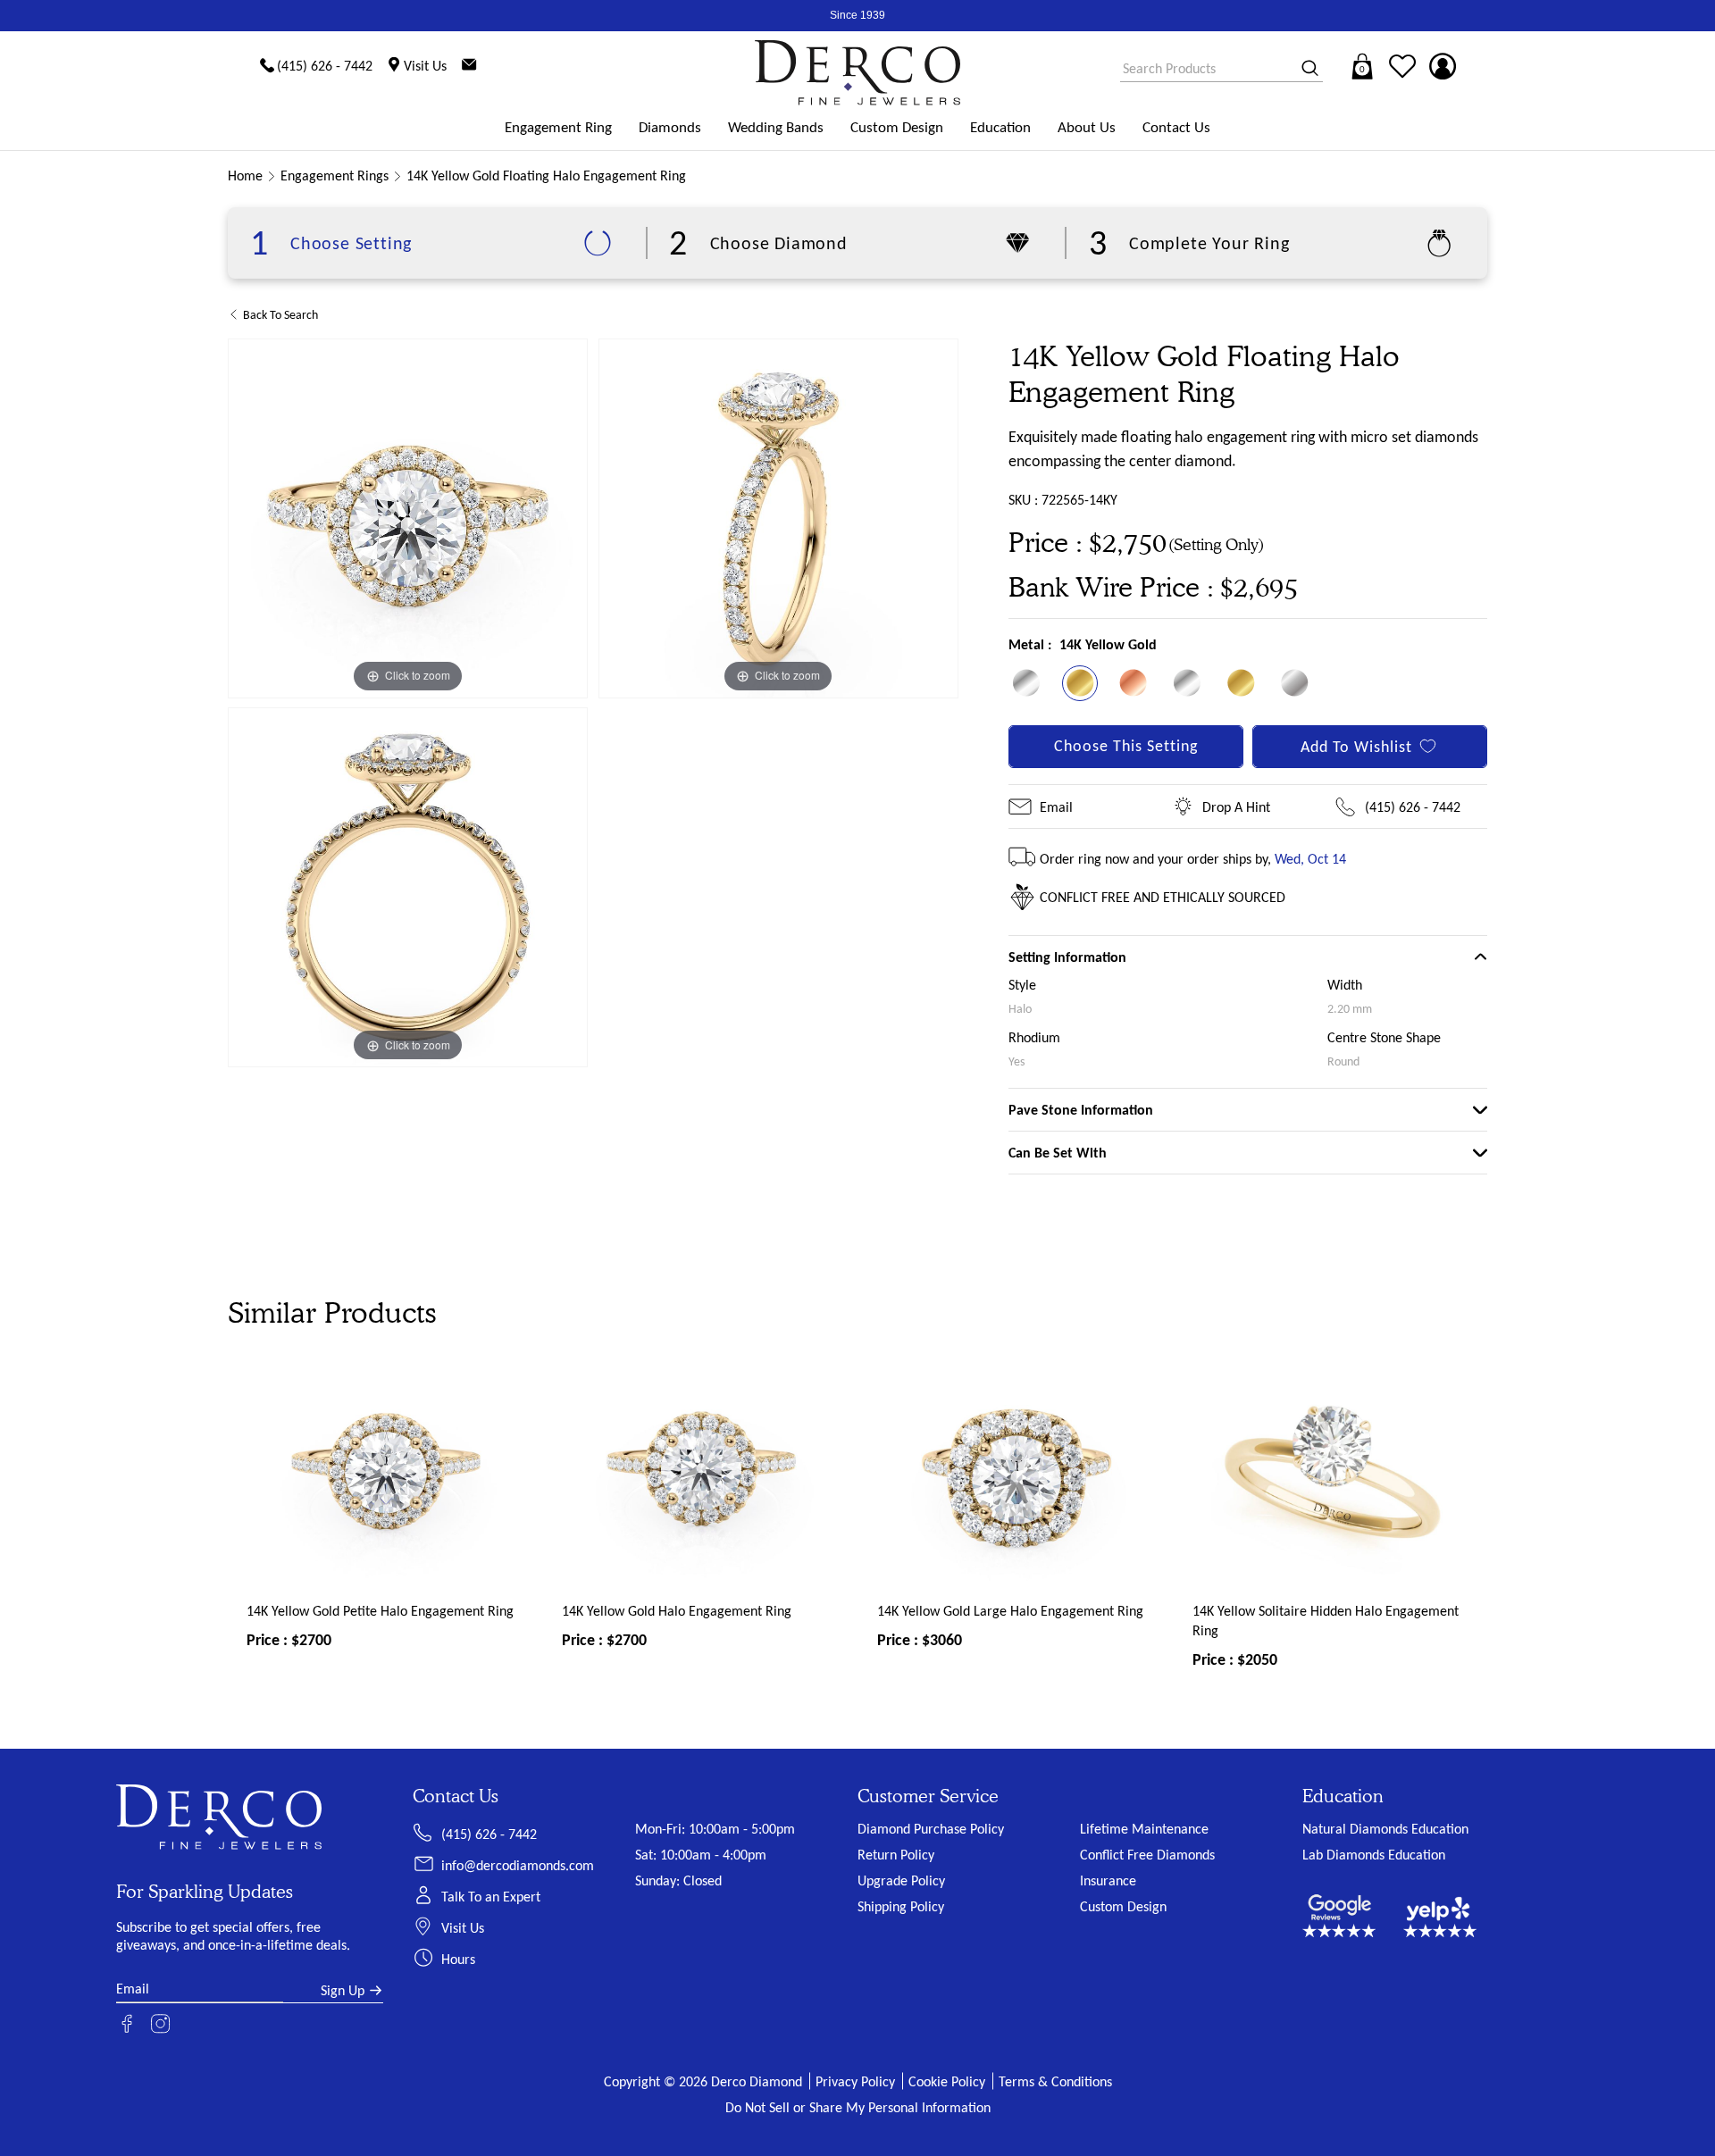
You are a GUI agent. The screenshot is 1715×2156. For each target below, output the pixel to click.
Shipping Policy (901, 1906)
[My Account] (1443, 66)
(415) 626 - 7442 (1413, 807)
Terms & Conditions (1055, 2081)
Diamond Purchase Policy (931, 1829)
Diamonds (670, 127)
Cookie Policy (947, 2081)
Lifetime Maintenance (1144, 1829)
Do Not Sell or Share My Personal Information (858, 2107)
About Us (1087, 127)
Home (245, 175)
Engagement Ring (558, 127)
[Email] (469, 66)
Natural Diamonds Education (1385, 1829)
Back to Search (280, 315)
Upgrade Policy (901, 1880)
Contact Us (1176, 127)
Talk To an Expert (491, 1897)
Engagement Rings (335, 175)
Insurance (1108, 1880)
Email (1056, 807)
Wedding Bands (776, 127)
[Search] (1304, 69)
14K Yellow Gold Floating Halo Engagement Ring (546, 175)
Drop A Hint (1236, 807)
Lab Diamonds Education (1374, 1855)
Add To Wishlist (1356, 747)
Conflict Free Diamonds (1147, 1855)
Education (1000, 127)
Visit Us (463, 1928)
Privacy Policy (855, 2081)
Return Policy (896, 1855)
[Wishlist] (1402, 66)
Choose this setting (1126, 746)
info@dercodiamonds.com (518, 1865)
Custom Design (897, 127)
